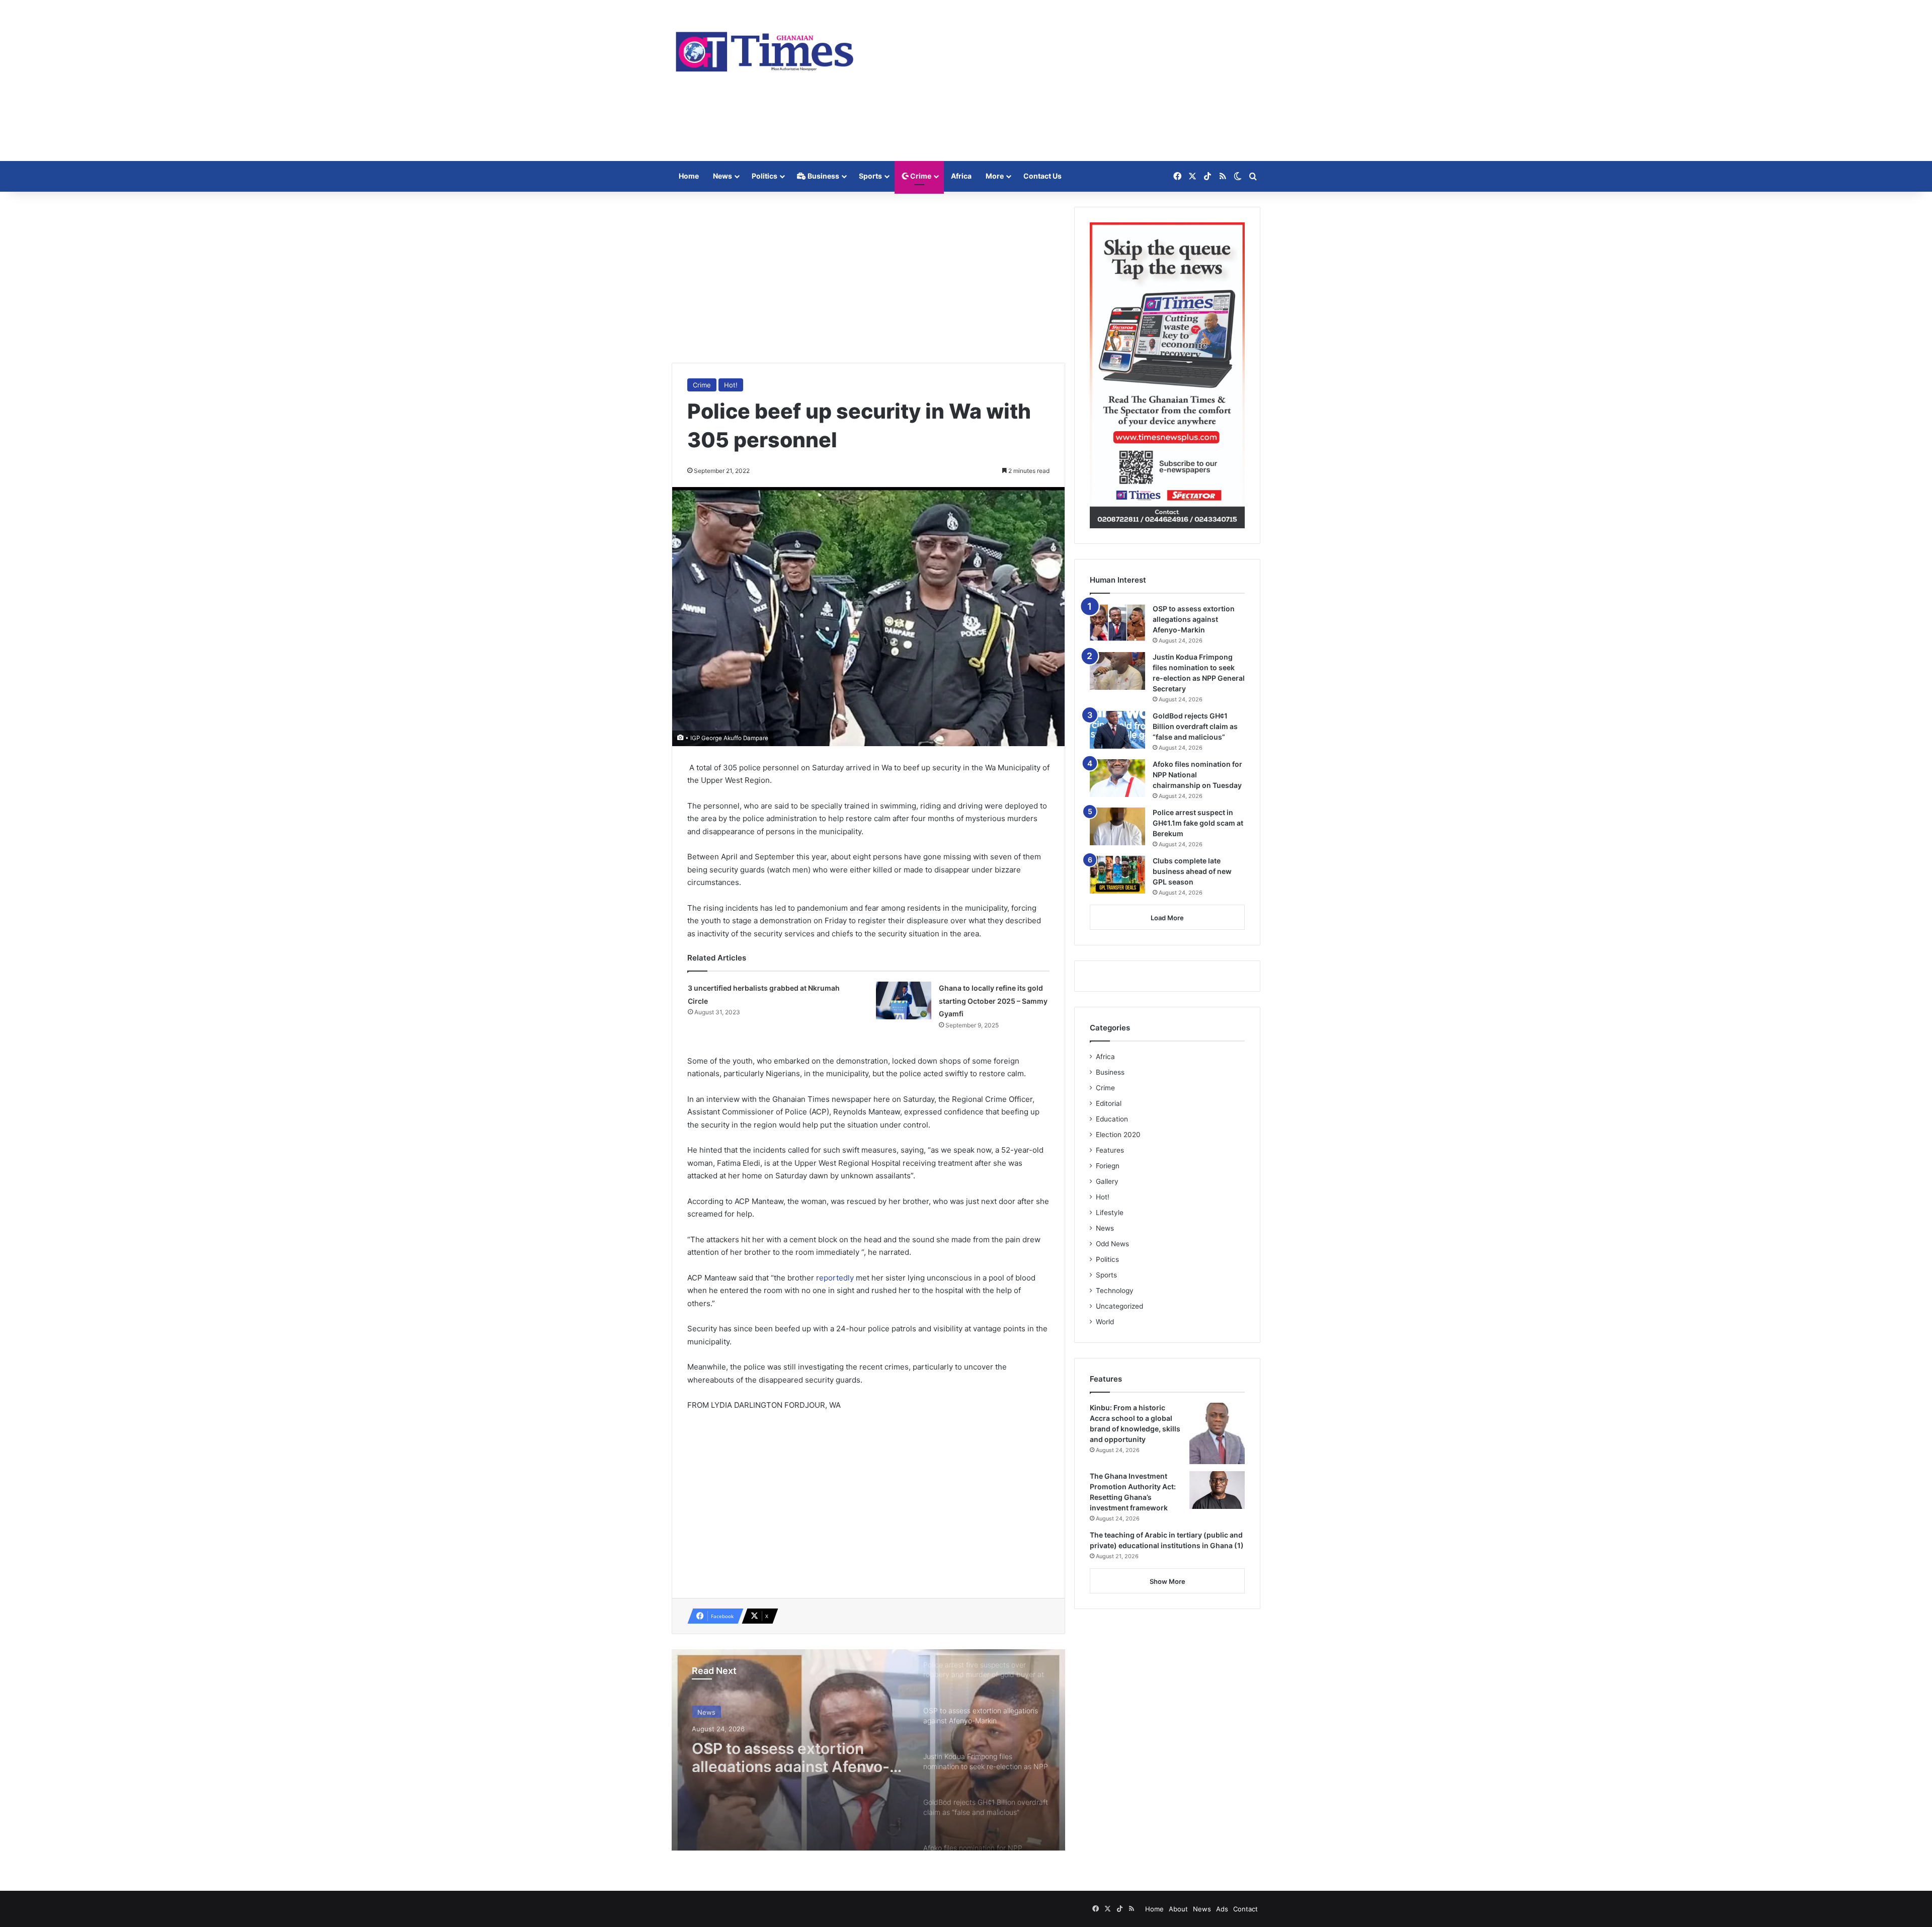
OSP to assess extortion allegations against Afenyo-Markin (1194, 619)
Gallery (1107, 1181)
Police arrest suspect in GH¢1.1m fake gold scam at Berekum (1198, 823)
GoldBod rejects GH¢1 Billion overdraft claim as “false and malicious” (1195, 726)
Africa (961, 176)
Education (1112, 1119)
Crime (920, 176)
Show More (1168, 1581)
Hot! (731, 385)
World (1105, 1322)
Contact (1245, 1909)
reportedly (836, 1278)
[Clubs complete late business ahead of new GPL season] (1117, 875)
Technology (1115, 1291)
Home (689, 176)
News (722, 176)
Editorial (1109, 1103)
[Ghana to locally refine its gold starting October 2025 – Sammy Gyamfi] (904, 1000)
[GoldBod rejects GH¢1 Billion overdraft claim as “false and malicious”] (1117, 730)
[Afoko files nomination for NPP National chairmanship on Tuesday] (1117, 778)
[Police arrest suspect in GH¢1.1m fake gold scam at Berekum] (1117, 826)
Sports (870, 176)
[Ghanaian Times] (765, 49)
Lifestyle (1110, 1213)
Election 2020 (1118, 1135)
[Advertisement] (1067, 81)
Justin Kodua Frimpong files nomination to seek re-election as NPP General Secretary (792, 1754)
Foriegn (1108, 1166)
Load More (1167, 918)
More (995, 176)
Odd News (1112, 1244)
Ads (1222, 1909)
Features (1110, 1150)
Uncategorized (1119, 1306)
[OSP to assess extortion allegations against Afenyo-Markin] (1117, 623)
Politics (764, 176)
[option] (868, 1750)
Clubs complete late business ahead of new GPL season (1192, 871)
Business (823, 176)
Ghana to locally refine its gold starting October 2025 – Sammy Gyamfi (993, 1001)
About (1178, 1909)
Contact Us (1042, 176)
